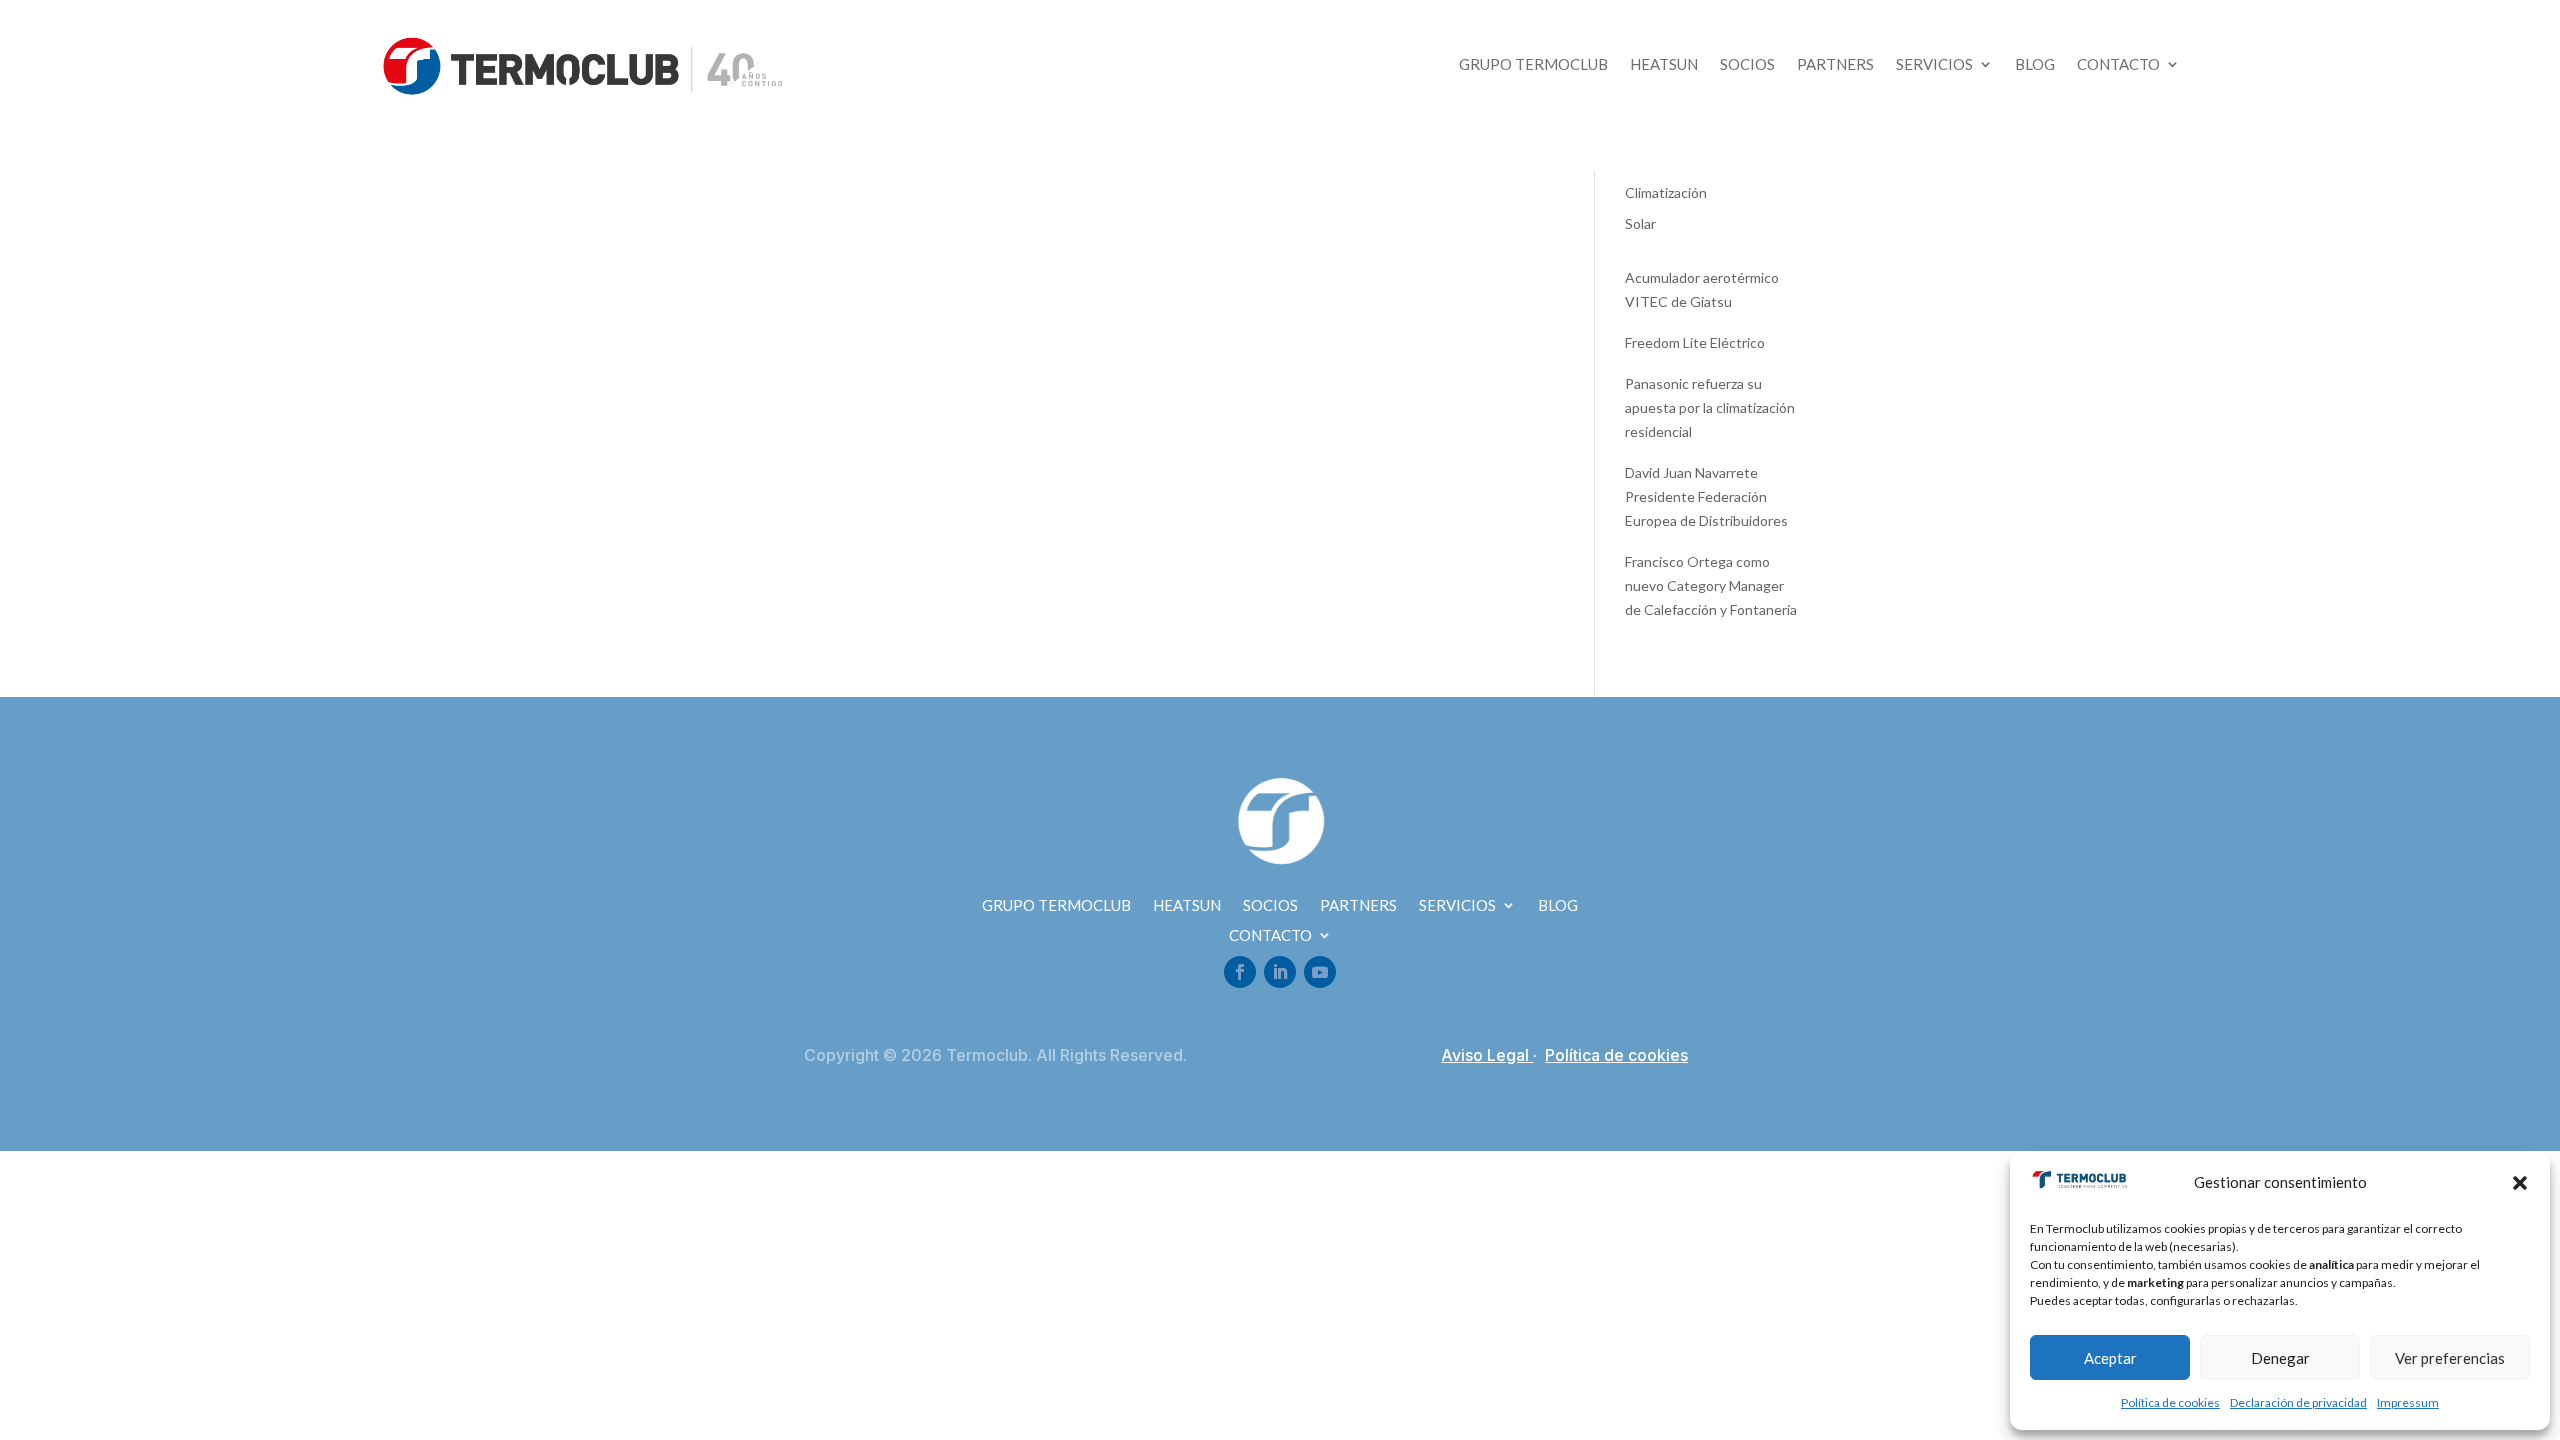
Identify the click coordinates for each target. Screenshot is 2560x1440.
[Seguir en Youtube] (1320, 972)
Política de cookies (2170, 1402)
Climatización (1666, 192)
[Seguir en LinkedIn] (1280, 972)
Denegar (2280, 1358)
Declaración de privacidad (2298, 1402)
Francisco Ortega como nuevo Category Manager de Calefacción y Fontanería (1711, 585)
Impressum (2408, 1402)
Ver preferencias (2450, 1358)
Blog (2035, 65)
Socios (1747, 65)
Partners (1835, 65)
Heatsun (1664, 65)
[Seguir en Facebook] (1240, 972)
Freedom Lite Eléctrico (1695, 342)
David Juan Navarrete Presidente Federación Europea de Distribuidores (1706, 496)
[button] (2520, 1183)
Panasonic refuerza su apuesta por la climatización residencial (1710, 407)
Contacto (2118, 65)
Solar (1640, 223)
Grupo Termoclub (1533, 65)
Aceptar (2110, 1358)
